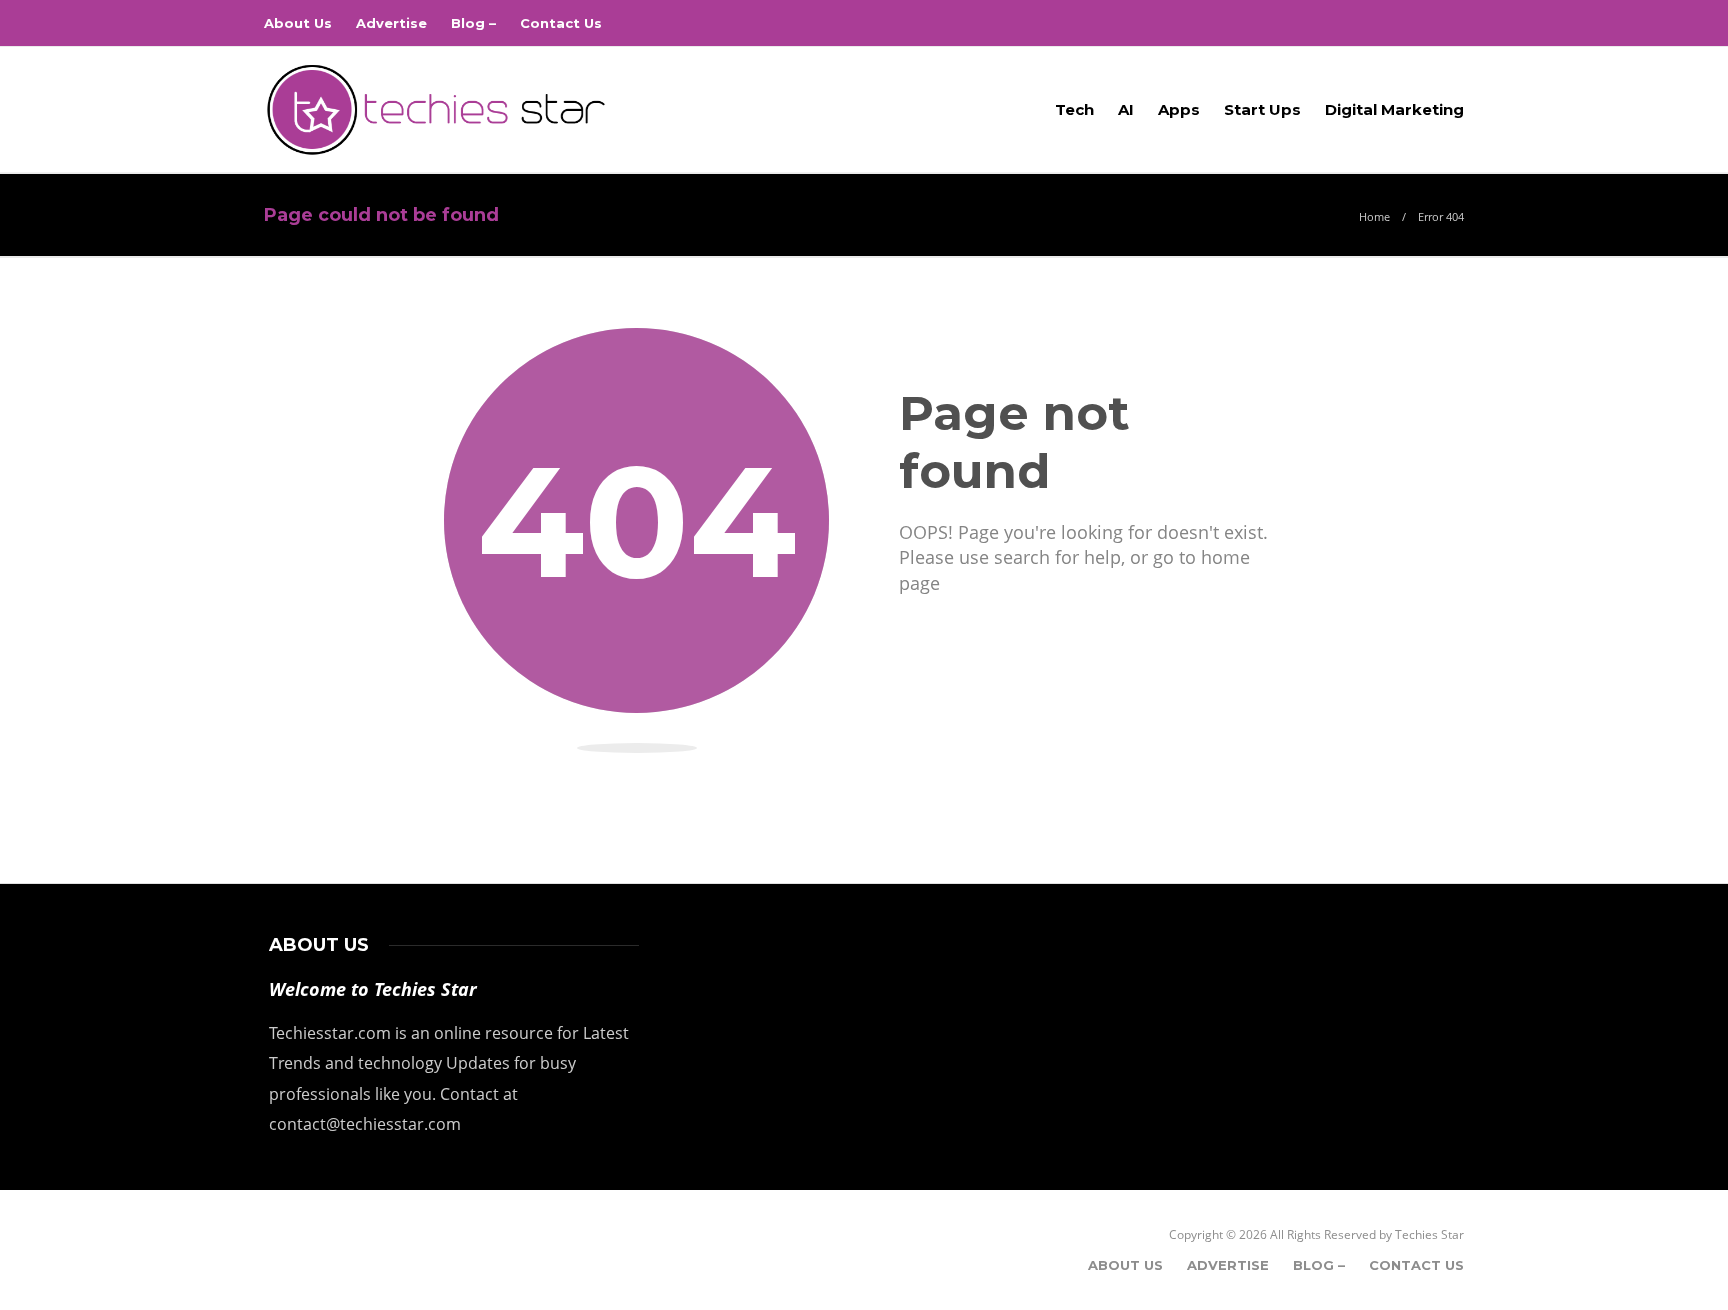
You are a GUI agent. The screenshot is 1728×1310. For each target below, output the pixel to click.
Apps (1179, 109)
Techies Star (1429, 1234)
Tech (1074, 109)
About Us (298, 23)
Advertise (391, 23)
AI (1126, 109)
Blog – (473, 23)
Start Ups (1262, 109)
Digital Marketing (1394, 109)
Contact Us (561, 23)
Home (1374, 216)
